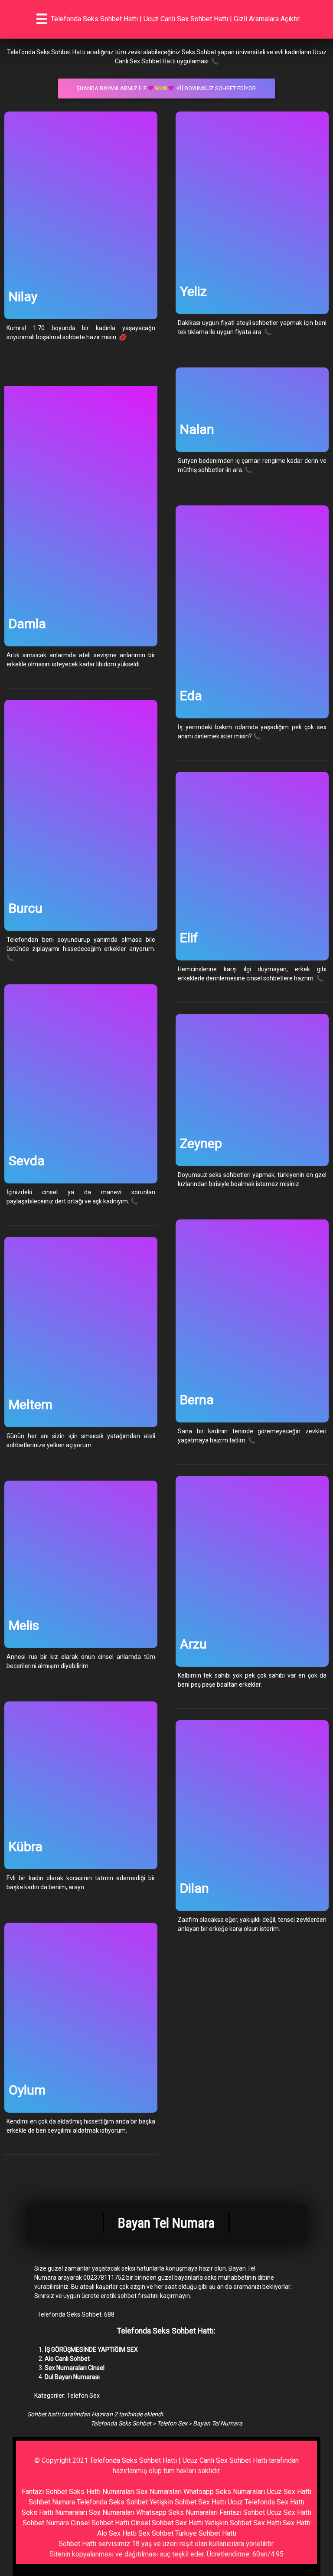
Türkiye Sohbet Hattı (206, 2533)
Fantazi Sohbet (44, 2492)
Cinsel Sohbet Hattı (100, 2523)
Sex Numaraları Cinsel (75, 2368)
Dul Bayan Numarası (72, 2377)
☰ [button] (42, 19)
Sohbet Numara (52, 2502)
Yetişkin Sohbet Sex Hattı (188, 2502)
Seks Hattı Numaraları (102, 2492)
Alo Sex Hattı (117, 2533)
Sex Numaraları (159, 2492)
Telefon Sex (83, 2396)
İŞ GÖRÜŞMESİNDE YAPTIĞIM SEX (91, 2350)
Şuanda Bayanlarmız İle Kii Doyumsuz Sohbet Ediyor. (167, 88)
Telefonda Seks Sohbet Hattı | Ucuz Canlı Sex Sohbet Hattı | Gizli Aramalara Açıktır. (176, 19)
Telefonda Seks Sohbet (121, 2423)
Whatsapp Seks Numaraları (224, 2492)
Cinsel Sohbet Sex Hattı (167, 2523)
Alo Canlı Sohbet (67, 2359)
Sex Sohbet (156, 2533)
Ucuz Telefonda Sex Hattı (266, 2502)
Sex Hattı (297, 2523)
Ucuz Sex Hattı (289, 2492)
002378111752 (104, 2278)
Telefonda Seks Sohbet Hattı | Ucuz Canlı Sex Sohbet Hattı (178, 2460)
